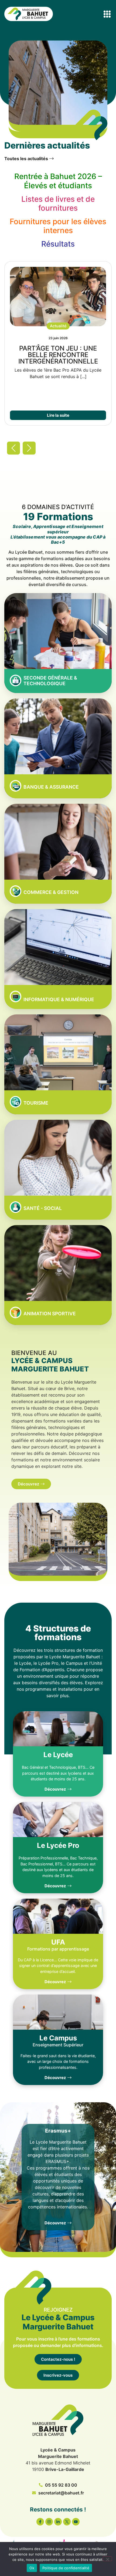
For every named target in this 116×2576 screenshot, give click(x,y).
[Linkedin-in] (58, 2522)
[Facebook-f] (40, 2522)
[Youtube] (76, 2522)
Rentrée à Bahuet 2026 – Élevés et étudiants (58, 181)
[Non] (107, 2559)
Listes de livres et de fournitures (58, 204)
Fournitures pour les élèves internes (58, 226)
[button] (107, 14)
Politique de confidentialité (66, 2568)
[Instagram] (49, 2522)
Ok (32, 2568)
